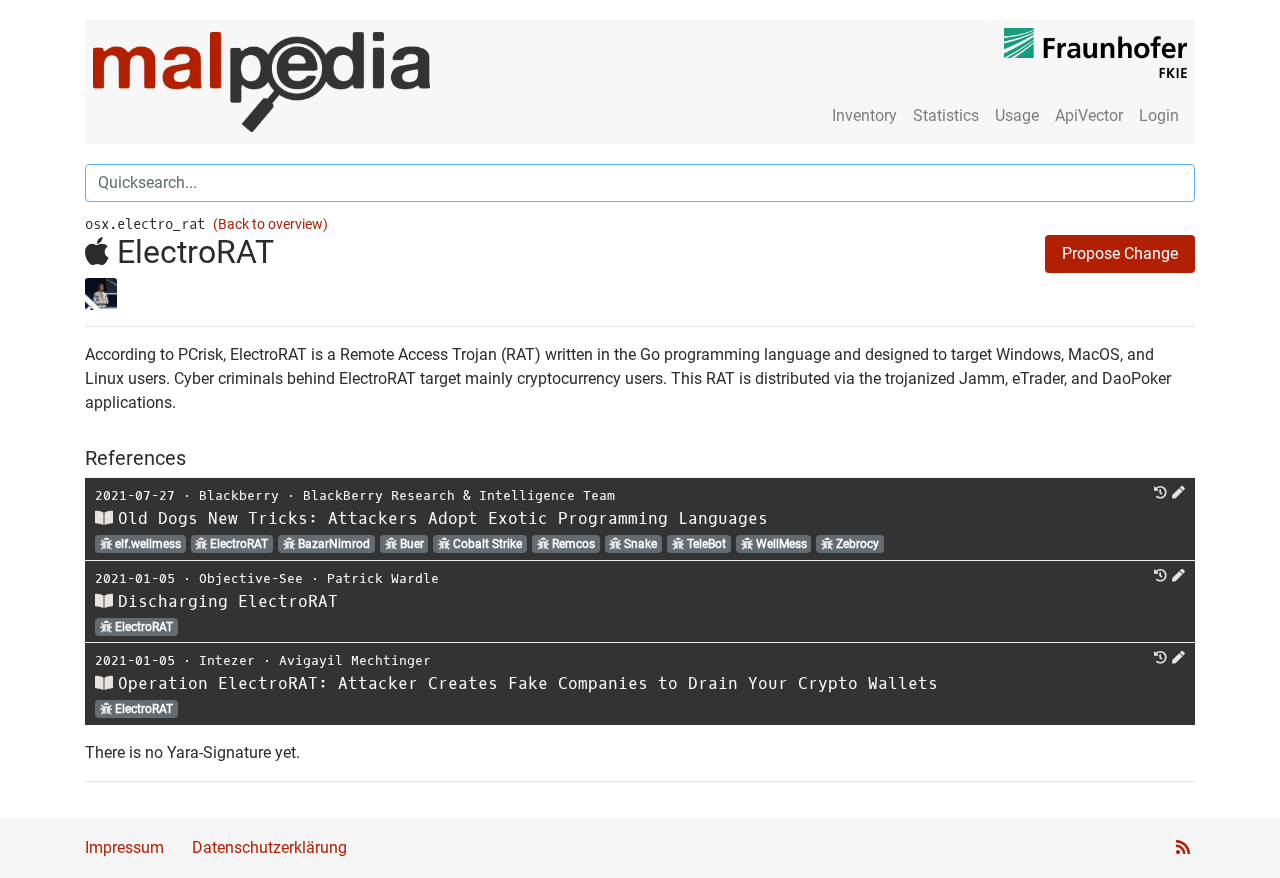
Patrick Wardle (383, 578)
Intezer (227, 660)
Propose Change (1120, 253)
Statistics (946, 115)
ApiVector (1089, 115)
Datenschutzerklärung (269, 847)
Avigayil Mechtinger (355, 660)
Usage (1017, 115)
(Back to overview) (270, 224)
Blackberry (239, 495)
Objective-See (251, 578)
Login (1159, 115)
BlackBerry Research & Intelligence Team (459, 495)
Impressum (124, 847)
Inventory (864, 115)
